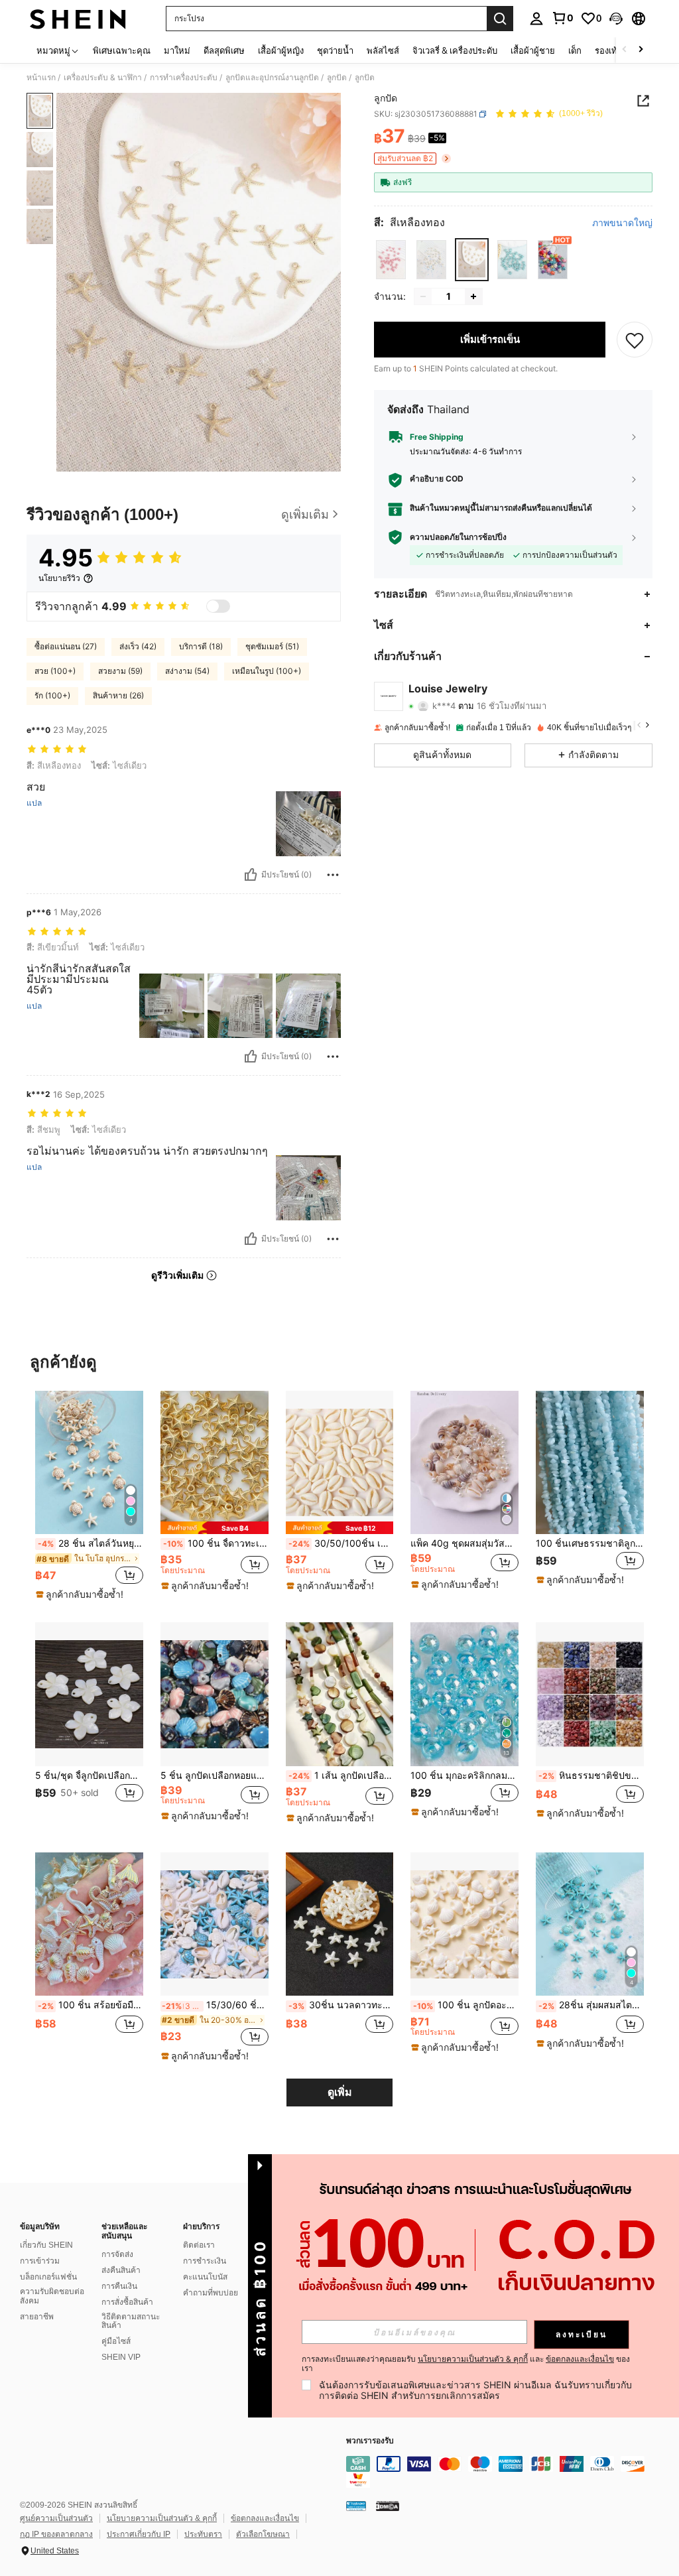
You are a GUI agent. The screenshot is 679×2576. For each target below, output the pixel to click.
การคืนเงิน (119, 2286)
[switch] (218, 606)
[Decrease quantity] (423, 296)
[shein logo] (78, 19)
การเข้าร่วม (40, 2261)
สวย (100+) (55, 671)
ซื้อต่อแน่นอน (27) (66, 646)
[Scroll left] (625, 50)
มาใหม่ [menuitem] (177, 50)
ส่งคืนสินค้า (121, 2270)
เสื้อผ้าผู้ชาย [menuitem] (533, 50)
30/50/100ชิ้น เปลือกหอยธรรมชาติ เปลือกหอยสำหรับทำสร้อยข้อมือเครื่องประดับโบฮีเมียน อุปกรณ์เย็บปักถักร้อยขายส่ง (341, 1543)
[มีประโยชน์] (251, 875)
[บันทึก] (635, 340)
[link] (562, 18)
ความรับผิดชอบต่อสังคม (52, 2296)
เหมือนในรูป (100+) (267, 671)
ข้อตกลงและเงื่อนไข (265, 2518)
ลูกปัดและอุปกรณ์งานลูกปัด (272, 78)
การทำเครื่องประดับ (184, 78)
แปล (34, 803)
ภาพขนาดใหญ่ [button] (622, 223)
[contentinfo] (509, 2472)
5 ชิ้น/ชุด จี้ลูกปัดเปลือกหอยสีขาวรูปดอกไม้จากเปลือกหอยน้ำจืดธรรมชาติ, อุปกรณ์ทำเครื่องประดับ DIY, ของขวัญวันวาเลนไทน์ (89, 1775)
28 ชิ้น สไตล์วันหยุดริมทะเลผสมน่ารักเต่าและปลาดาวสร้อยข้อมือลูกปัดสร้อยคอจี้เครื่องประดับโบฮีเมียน (91, 1543)
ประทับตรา (203, 2534)
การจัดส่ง (117, 2254)
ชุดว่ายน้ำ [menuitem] (335, 50)
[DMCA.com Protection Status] (388, 2506)
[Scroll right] (641, 50)
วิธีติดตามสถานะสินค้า (131, 2321)
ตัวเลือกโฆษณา (263, 2534)
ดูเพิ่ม (340, 2092)
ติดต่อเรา (199, 2245)
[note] (81, 1594)
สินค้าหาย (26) (118, 695)
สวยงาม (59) (120, 671)
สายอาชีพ (37, 2317)
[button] (616, 19)
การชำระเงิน (205, 2261)
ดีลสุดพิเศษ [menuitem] (224, 50)
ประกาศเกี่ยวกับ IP (139, 2534)
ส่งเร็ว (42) (138, 646)
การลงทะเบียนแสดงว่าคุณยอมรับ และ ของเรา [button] (466, 2364)
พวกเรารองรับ (370, 2441)
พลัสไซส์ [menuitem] (383, 50)
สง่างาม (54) (187, 671)
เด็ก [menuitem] (575, 50)
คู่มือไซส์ (116, 2341)
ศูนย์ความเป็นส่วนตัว (56, 2518)
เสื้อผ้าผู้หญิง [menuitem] (281, 50)
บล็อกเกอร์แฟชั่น (48, 2277)
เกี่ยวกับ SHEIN (46, 2245)
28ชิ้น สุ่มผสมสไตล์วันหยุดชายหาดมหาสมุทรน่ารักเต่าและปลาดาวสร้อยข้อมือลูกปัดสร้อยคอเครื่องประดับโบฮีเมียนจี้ (591, 2005)
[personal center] (536, 19)
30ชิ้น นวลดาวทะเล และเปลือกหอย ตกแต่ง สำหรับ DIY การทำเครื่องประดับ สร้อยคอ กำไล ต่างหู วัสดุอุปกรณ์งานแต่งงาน (341, 2005)
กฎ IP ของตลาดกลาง (56, 2534)
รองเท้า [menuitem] (608, 50)
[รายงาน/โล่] (333, 875)
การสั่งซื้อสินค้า (127, 2302)
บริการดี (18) (201, 646)
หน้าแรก (41, 78)
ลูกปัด (337, 78)
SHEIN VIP (121, 2357)
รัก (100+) (52, 695)
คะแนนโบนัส (205, 2277)
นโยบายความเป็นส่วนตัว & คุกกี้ (162, 2518)
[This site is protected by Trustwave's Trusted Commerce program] (356, 2506)
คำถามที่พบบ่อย (211, 2293)
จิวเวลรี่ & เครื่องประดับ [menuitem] (455, 50)
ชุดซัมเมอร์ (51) (272, 646)
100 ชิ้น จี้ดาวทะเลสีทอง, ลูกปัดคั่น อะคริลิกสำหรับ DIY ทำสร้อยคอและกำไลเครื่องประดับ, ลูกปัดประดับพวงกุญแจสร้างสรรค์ (216, 1543)
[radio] (391, 260)
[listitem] (89, 1496)
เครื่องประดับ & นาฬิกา (103, 78)
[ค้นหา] (500, 19)
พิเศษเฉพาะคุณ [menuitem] (122, 50)
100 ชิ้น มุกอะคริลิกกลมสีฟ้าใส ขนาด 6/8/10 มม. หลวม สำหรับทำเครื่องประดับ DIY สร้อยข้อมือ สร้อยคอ (464, 1775)
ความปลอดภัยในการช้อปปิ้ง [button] (458, 537)
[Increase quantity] (473, 296)
